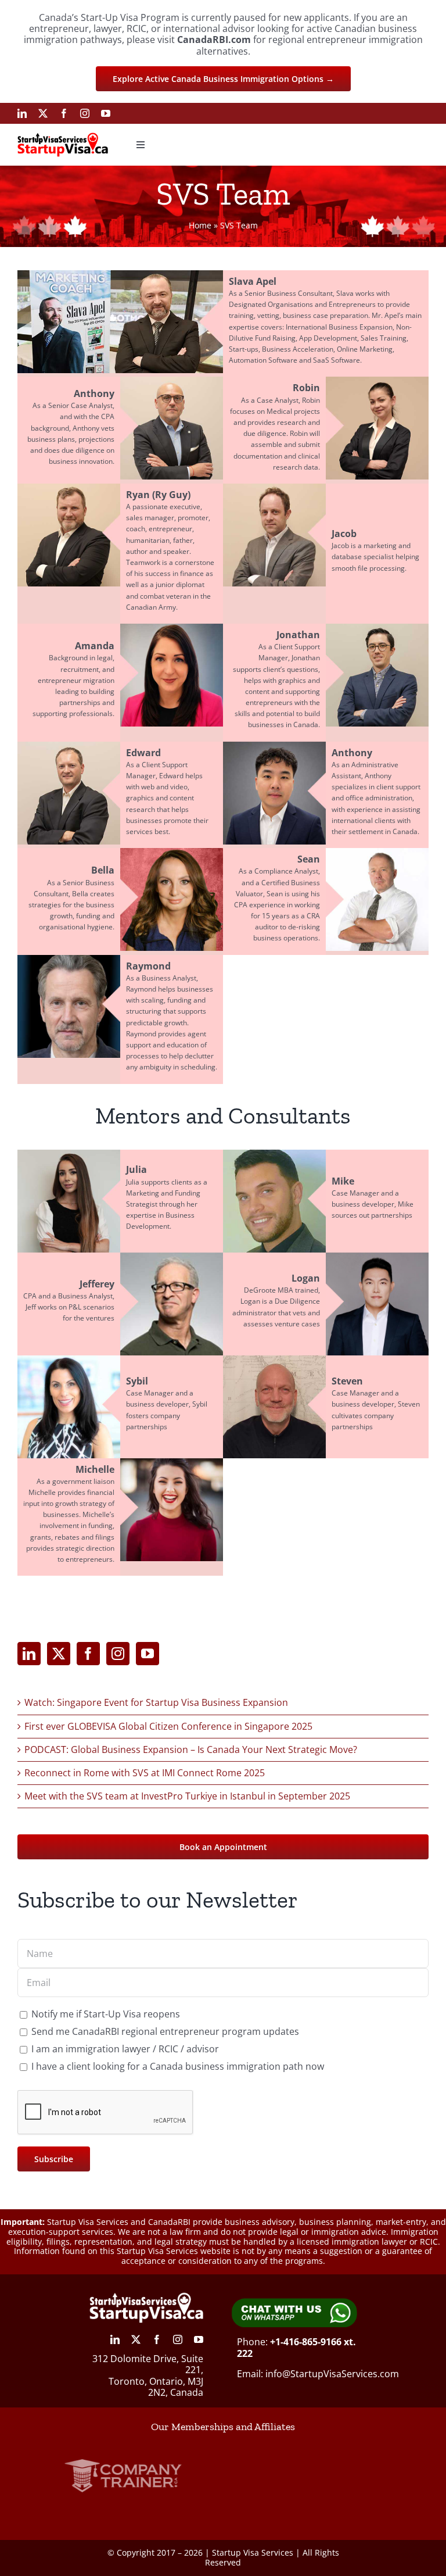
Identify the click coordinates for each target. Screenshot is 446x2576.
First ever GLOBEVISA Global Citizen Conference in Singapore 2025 (168, 1726)
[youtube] (106, 113)
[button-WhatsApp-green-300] (294, 2302)
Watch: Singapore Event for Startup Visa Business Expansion (156, 1702)
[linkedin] (22, 113)
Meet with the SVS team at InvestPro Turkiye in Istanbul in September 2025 (187, 1796)
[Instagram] (118, 1654)
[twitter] (43, 113)
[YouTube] (148, 1654)
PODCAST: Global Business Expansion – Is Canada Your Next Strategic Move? (191, 1749)
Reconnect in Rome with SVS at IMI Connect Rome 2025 (145, 1773)
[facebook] (64, 113)
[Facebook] (88, 1654)
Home (200, 225)
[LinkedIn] (29, 1654)
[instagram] (85, 113)
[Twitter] (59, 1654)
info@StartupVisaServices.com (332, 2374)
